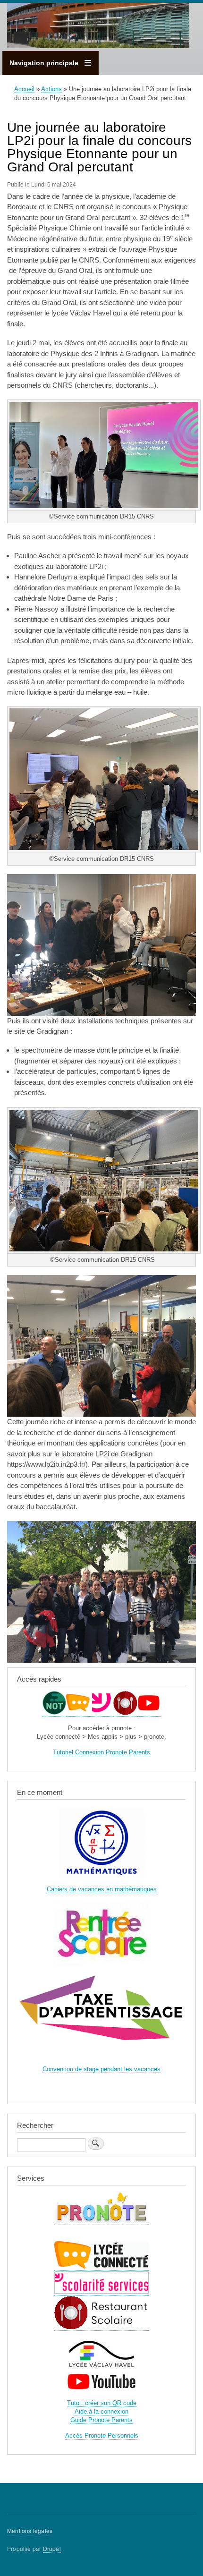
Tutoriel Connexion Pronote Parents (101, 1752)
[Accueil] (98, 27)
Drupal (52, 2548)
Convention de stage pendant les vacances (101, 2069)
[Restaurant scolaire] (125, 1713)
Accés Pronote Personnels (102, 2436)
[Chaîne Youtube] (149, 1713)
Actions (51, 89)
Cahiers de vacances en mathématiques (102, 1889)
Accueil (24, 89)
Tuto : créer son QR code (102, 2403)
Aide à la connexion (101, 2411)
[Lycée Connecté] (78, 1713)
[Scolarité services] (101, 1713)
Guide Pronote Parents (101, 2420)
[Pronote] (54, 1713)
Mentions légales (30, 2530)
